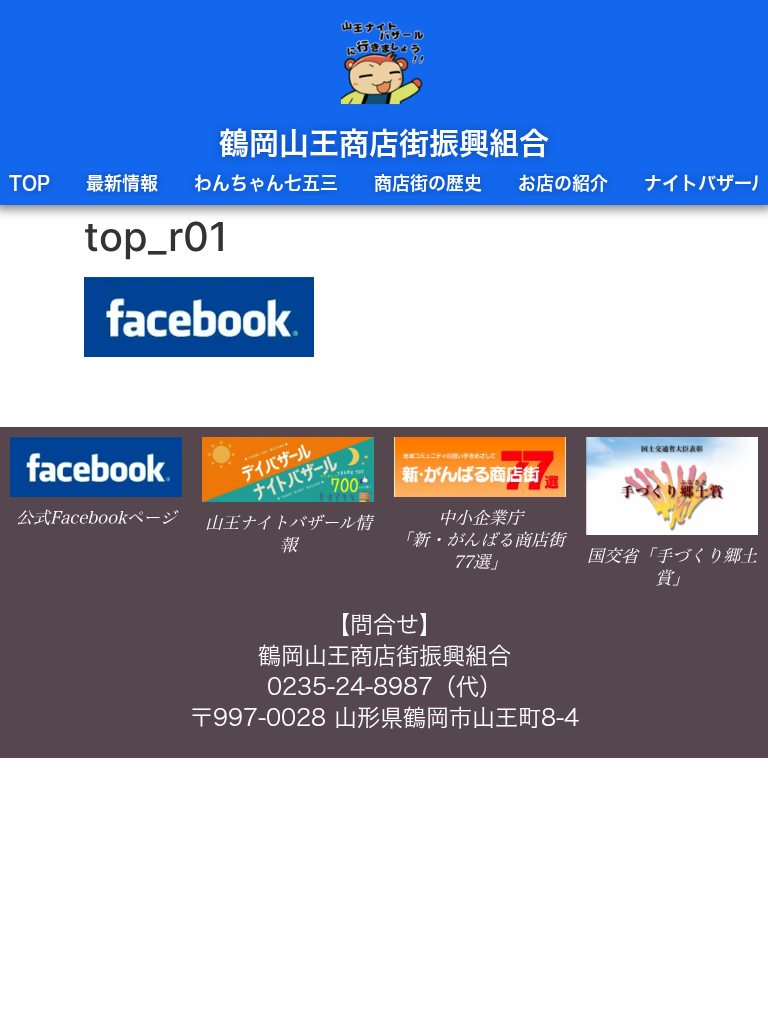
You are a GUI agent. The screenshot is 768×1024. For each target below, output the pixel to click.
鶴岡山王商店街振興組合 (384, 143)
